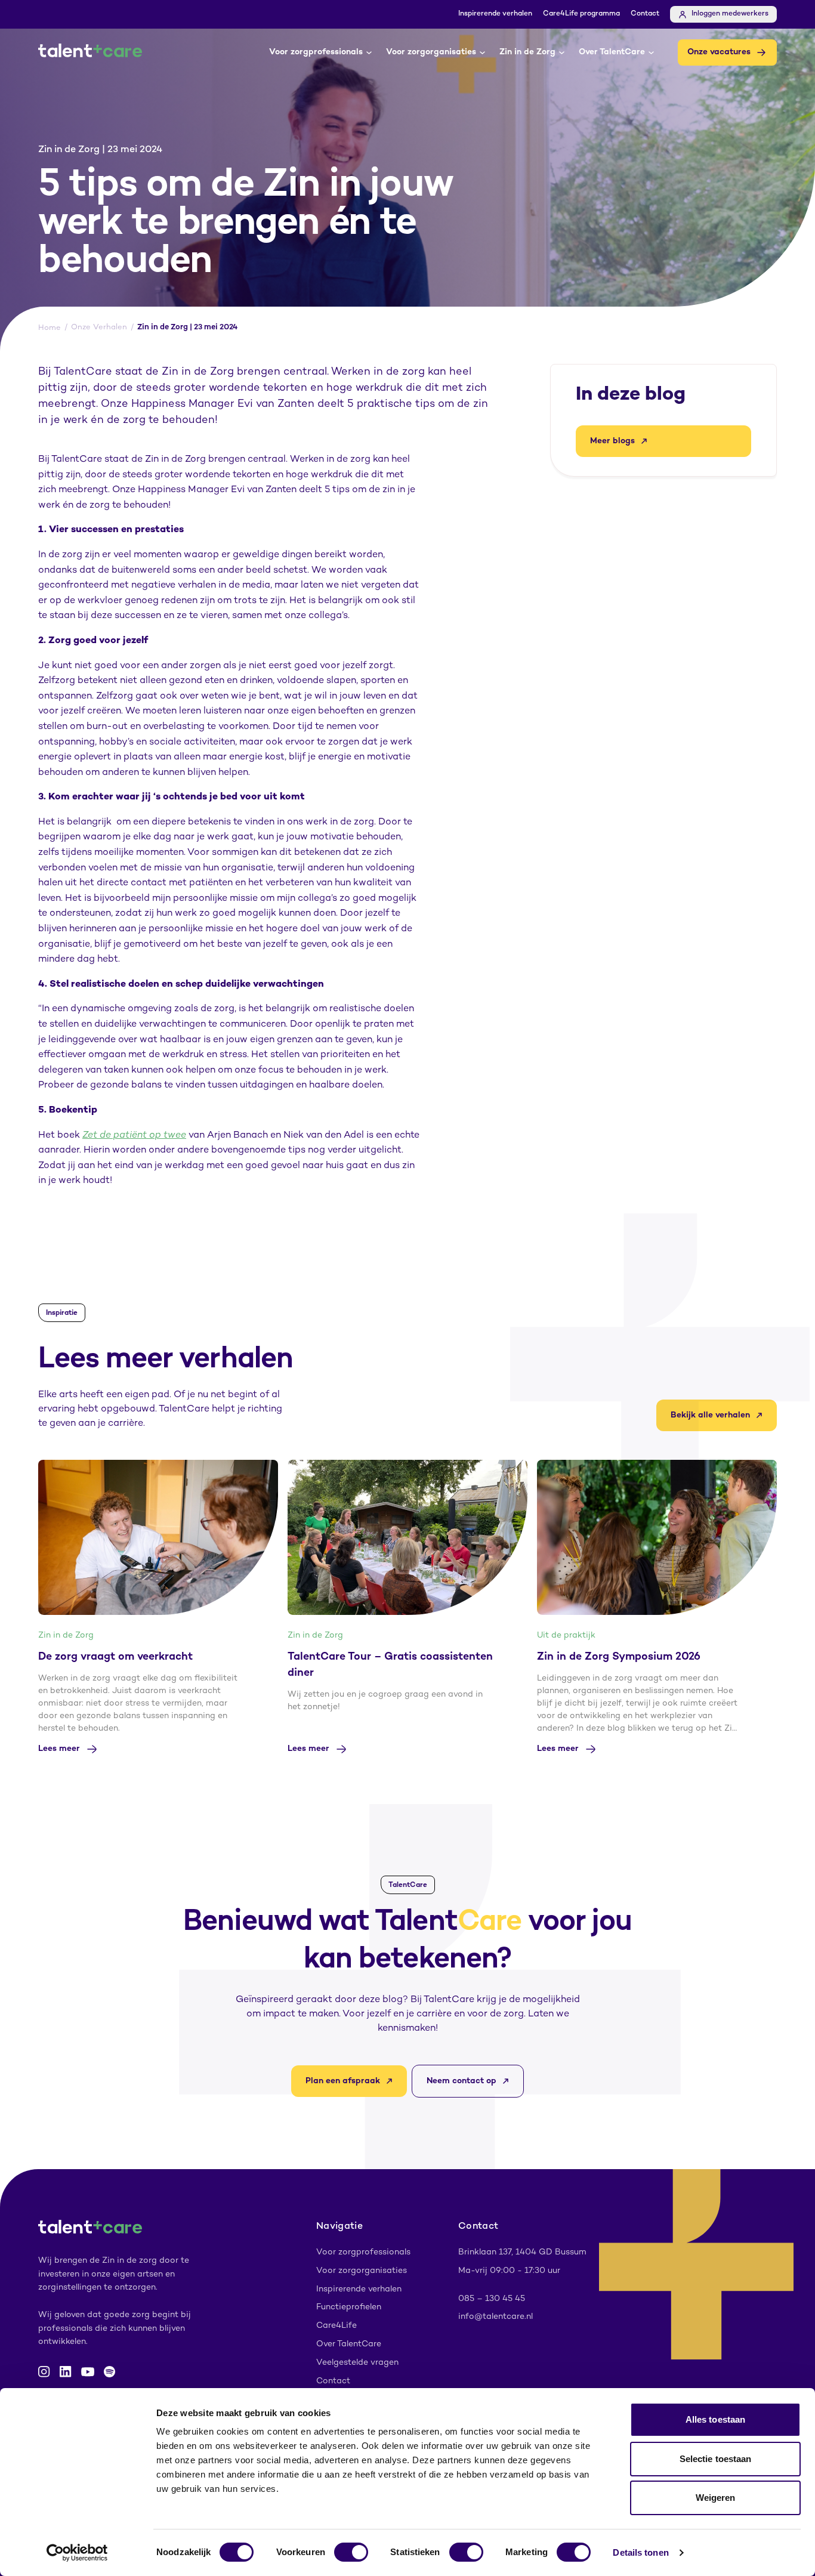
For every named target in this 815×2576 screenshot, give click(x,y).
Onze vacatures (719, 52)
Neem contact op (461, 2081)
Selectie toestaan (716, 2459)
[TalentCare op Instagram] (44, 2372)
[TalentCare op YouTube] (88, 2372)
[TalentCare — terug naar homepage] (90, 52)
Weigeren (716, 2498)
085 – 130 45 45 (492, 2299)
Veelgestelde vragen (357, 2363)
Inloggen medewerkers (730, 14)
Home (50, 328)
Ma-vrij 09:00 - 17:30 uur (509, 2271)
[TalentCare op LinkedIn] (66, 2372)
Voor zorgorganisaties (431, 52)
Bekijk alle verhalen (710, 1415)
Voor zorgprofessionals (316, 52)
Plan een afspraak (343, 2081)
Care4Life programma (581, 14)
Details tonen (640, 2552)
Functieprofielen (349, 2307)
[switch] (351, 2552)
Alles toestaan (715, 2419)
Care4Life (337, 2326)
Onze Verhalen (99, 328)
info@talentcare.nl (496, 2317)
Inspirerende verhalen (495, 14)
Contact (645, 14)
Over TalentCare (612, 52)
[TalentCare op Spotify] (109, 2372)
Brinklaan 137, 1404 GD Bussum (522, 2252)
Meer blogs (612, 441)
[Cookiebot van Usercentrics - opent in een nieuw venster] (77, 2553)
